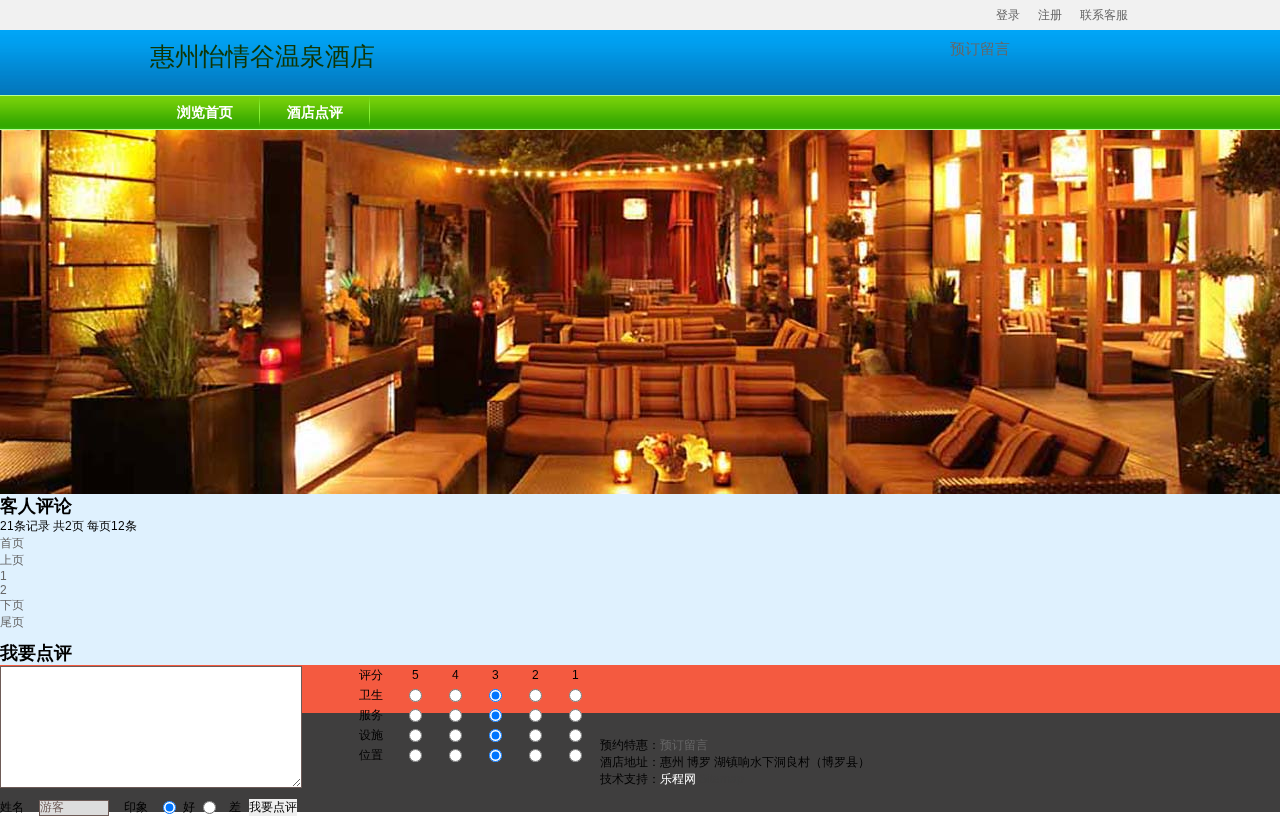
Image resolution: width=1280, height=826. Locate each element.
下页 (12, 605)
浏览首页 (205, 112)
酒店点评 (315, 112)
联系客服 (1104, 15)
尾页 (12, 622)
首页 (12, 543)
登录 (1008, 15)
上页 (12, 560)
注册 (1050, 15)
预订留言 (980, 48)
